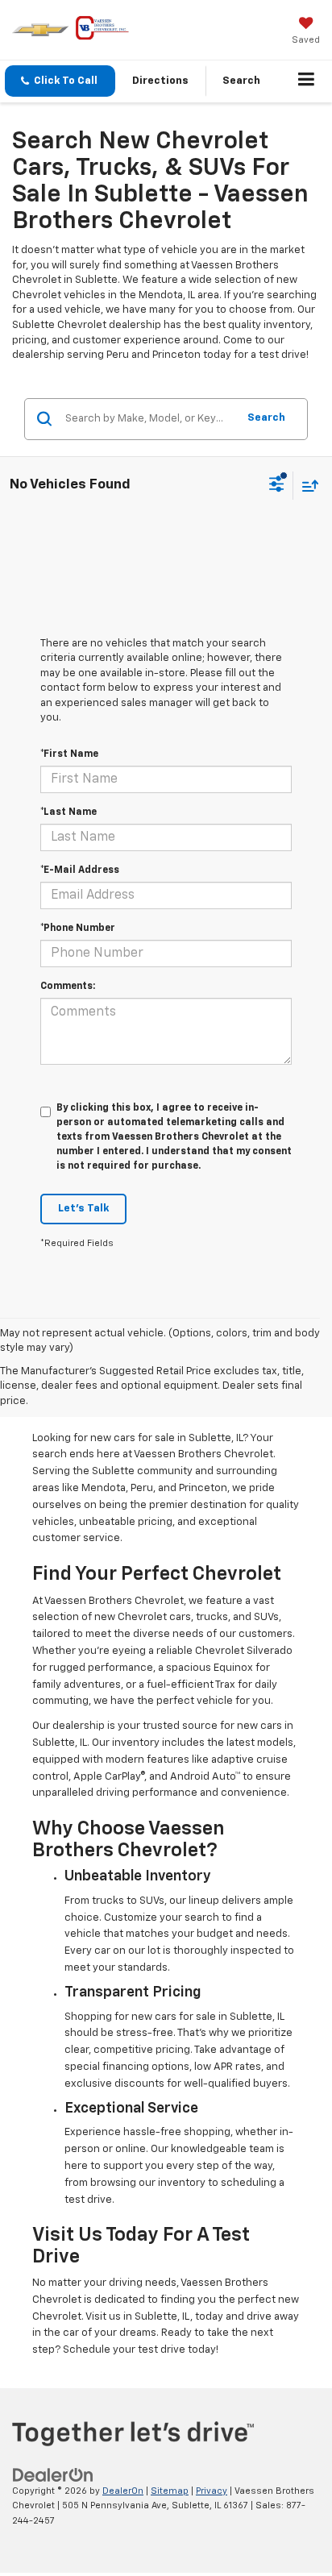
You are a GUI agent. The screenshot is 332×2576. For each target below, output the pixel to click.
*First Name (69, 754)
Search (266, 418)
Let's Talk (83, 1209)
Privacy (212, 2491)
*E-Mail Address (80, 870)
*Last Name (68, 812)
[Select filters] (277, 486)
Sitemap (170, 2491)
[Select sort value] (306, 486)
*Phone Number (78, 929)
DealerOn (123, 2491)
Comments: (68, 987)
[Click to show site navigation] (307, 81)
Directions (160, 81)
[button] (60, 81)
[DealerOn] (53, 2475)
